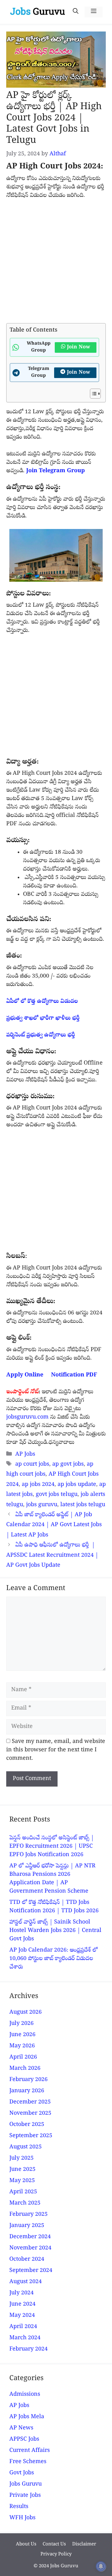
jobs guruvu (42, 1505)
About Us (26, 2544)
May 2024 (22, 2316)
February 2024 (28, 2349)
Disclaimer (84, 2544)
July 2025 (21, 2159)
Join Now (79, 347)
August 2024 (26, 2282)
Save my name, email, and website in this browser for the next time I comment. (56, 1750)
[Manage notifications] (101, 2566)
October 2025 (27, 2125)
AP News (21, 2428)
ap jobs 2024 (38, 1485)
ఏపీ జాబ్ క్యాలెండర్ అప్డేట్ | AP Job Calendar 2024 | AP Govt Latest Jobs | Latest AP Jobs (54, 1525)
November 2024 (30, 2248)
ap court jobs (32, 1465)
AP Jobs (25, 1455)
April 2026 (23, 2057)
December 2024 (30, 2237)
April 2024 (23, 2327)
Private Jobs (25, 2496)
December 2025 (30, 2102)
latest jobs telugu (83, 1505)
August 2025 (26, 2147)
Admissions (25, 2395)
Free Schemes (28, 2462)
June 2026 (22, 2035)
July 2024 (21, 2293)
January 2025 (27, 2226)
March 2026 (25, 2069)
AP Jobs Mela (27, 2417)
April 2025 (23, 2192)
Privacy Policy (56, 2554)
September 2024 (31, 2271)
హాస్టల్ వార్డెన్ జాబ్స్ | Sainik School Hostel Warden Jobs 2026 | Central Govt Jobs (55, 1931)
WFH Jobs (22, 2518)
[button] (76, 12)
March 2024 (25, 2338)
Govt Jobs (22, 2473)
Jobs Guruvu (26, 2484)
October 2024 (27, 2260)
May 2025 (22, 2181)
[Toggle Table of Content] (92, 394)
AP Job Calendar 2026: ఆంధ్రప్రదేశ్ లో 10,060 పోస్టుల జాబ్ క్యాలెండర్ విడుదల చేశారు (54, 1959)
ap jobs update (77, 1485)
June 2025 (22, 2170)
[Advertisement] (56, 264)
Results (19, 2507)
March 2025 (25, 2203)
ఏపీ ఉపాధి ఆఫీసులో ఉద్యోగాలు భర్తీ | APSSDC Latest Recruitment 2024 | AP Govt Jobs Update (52, 1555)
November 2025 (30, 2114)
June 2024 (22, 2304)
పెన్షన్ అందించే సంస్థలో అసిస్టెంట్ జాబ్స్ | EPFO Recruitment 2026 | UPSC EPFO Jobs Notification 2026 (52, 1847)
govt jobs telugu (57, 1495)
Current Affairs (30, 2451)
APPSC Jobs (24, 2440)
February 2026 (28, 2080)
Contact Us (54, 2544)
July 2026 (21, 2024)
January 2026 (27, 2091)
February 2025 (28, 2215)
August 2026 (26, 2013)
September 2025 (31, 2136)
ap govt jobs (68, 1465)
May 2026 (22, 2046)
